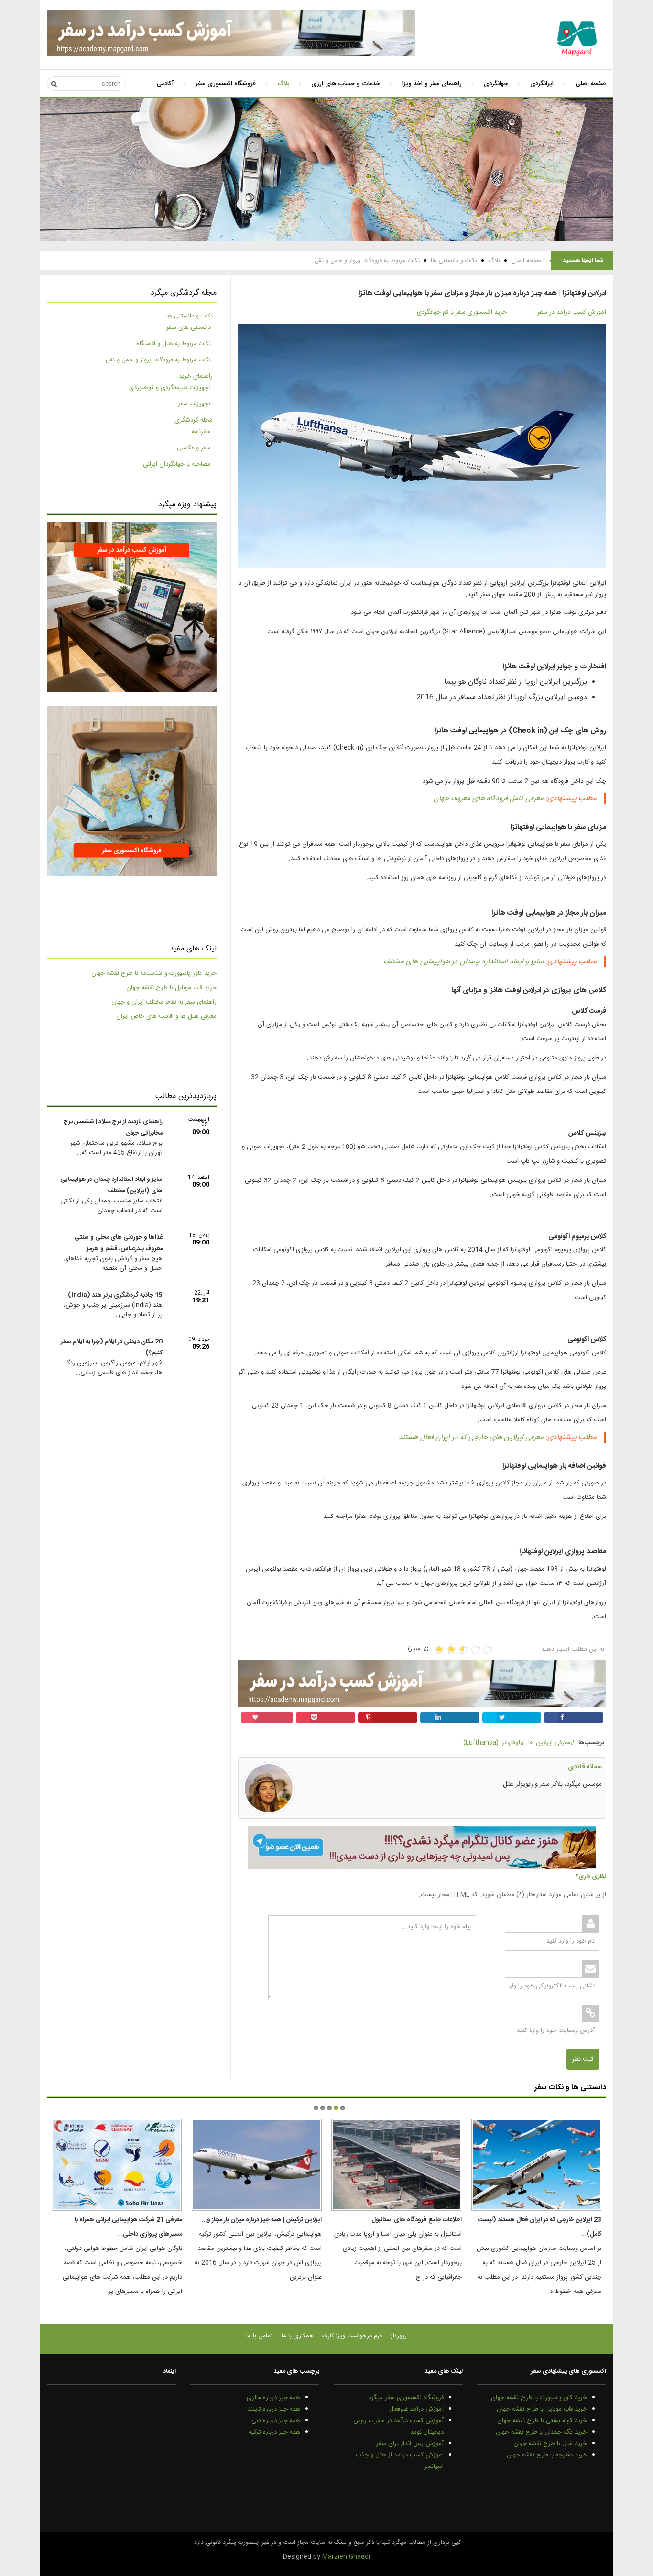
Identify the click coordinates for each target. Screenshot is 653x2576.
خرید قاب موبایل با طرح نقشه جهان (171, 988)
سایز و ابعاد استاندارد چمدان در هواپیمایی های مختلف (463, 962)
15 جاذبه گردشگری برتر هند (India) (115, 1295)
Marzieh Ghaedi (346, 2557)
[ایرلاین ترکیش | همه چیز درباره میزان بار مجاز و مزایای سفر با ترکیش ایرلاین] (257, 2165)
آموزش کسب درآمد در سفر (572, 312)
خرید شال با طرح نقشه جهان (550, 2444)
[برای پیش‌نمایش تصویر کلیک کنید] (422, 447)
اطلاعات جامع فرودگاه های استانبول (417, 2220)
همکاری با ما (298, 2336)
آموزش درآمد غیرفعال (416, 2409)
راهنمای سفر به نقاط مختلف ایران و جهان (164, 1002)
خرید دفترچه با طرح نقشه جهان (547, 2455)
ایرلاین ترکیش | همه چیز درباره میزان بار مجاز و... (261, 2220)
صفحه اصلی (526, 261)
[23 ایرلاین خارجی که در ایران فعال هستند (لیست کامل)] (536, 2165)
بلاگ (494, 261)
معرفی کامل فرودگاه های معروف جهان (489, 799)
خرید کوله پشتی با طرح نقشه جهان (542, 2421)
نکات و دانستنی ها (454, 261)
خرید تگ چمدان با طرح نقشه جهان (541, 2432)
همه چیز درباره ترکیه (274, 2432)
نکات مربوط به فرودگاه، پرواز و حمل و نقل (367, 261)
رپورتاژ (399, 2336)
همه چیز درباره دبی (276, 2421)
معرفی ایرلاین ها (549, 1743)
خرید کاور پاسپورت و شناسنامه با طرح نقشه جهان (154, 973)
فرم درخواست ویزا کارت (352, 2336)
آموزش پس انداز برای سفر (410, 2444)
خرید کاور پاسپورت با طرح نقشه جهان (539, 2398)
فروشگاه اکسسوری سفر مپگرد (406, 2398)
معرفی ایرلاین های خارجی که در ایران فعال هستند (471, 1437)
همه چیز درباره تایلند (274, 2409)
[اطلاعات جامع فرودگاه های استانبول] (396, 2165)
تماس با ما (260, 2336)
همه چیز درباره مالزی (273, 2398)
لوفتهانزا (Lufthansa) (492, 1743)
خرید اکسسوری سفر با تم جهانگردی (462, 312)
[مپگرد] (577, 38)
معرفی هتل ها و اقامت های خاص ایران (166, 1016)
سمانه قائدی (585, 1767)
